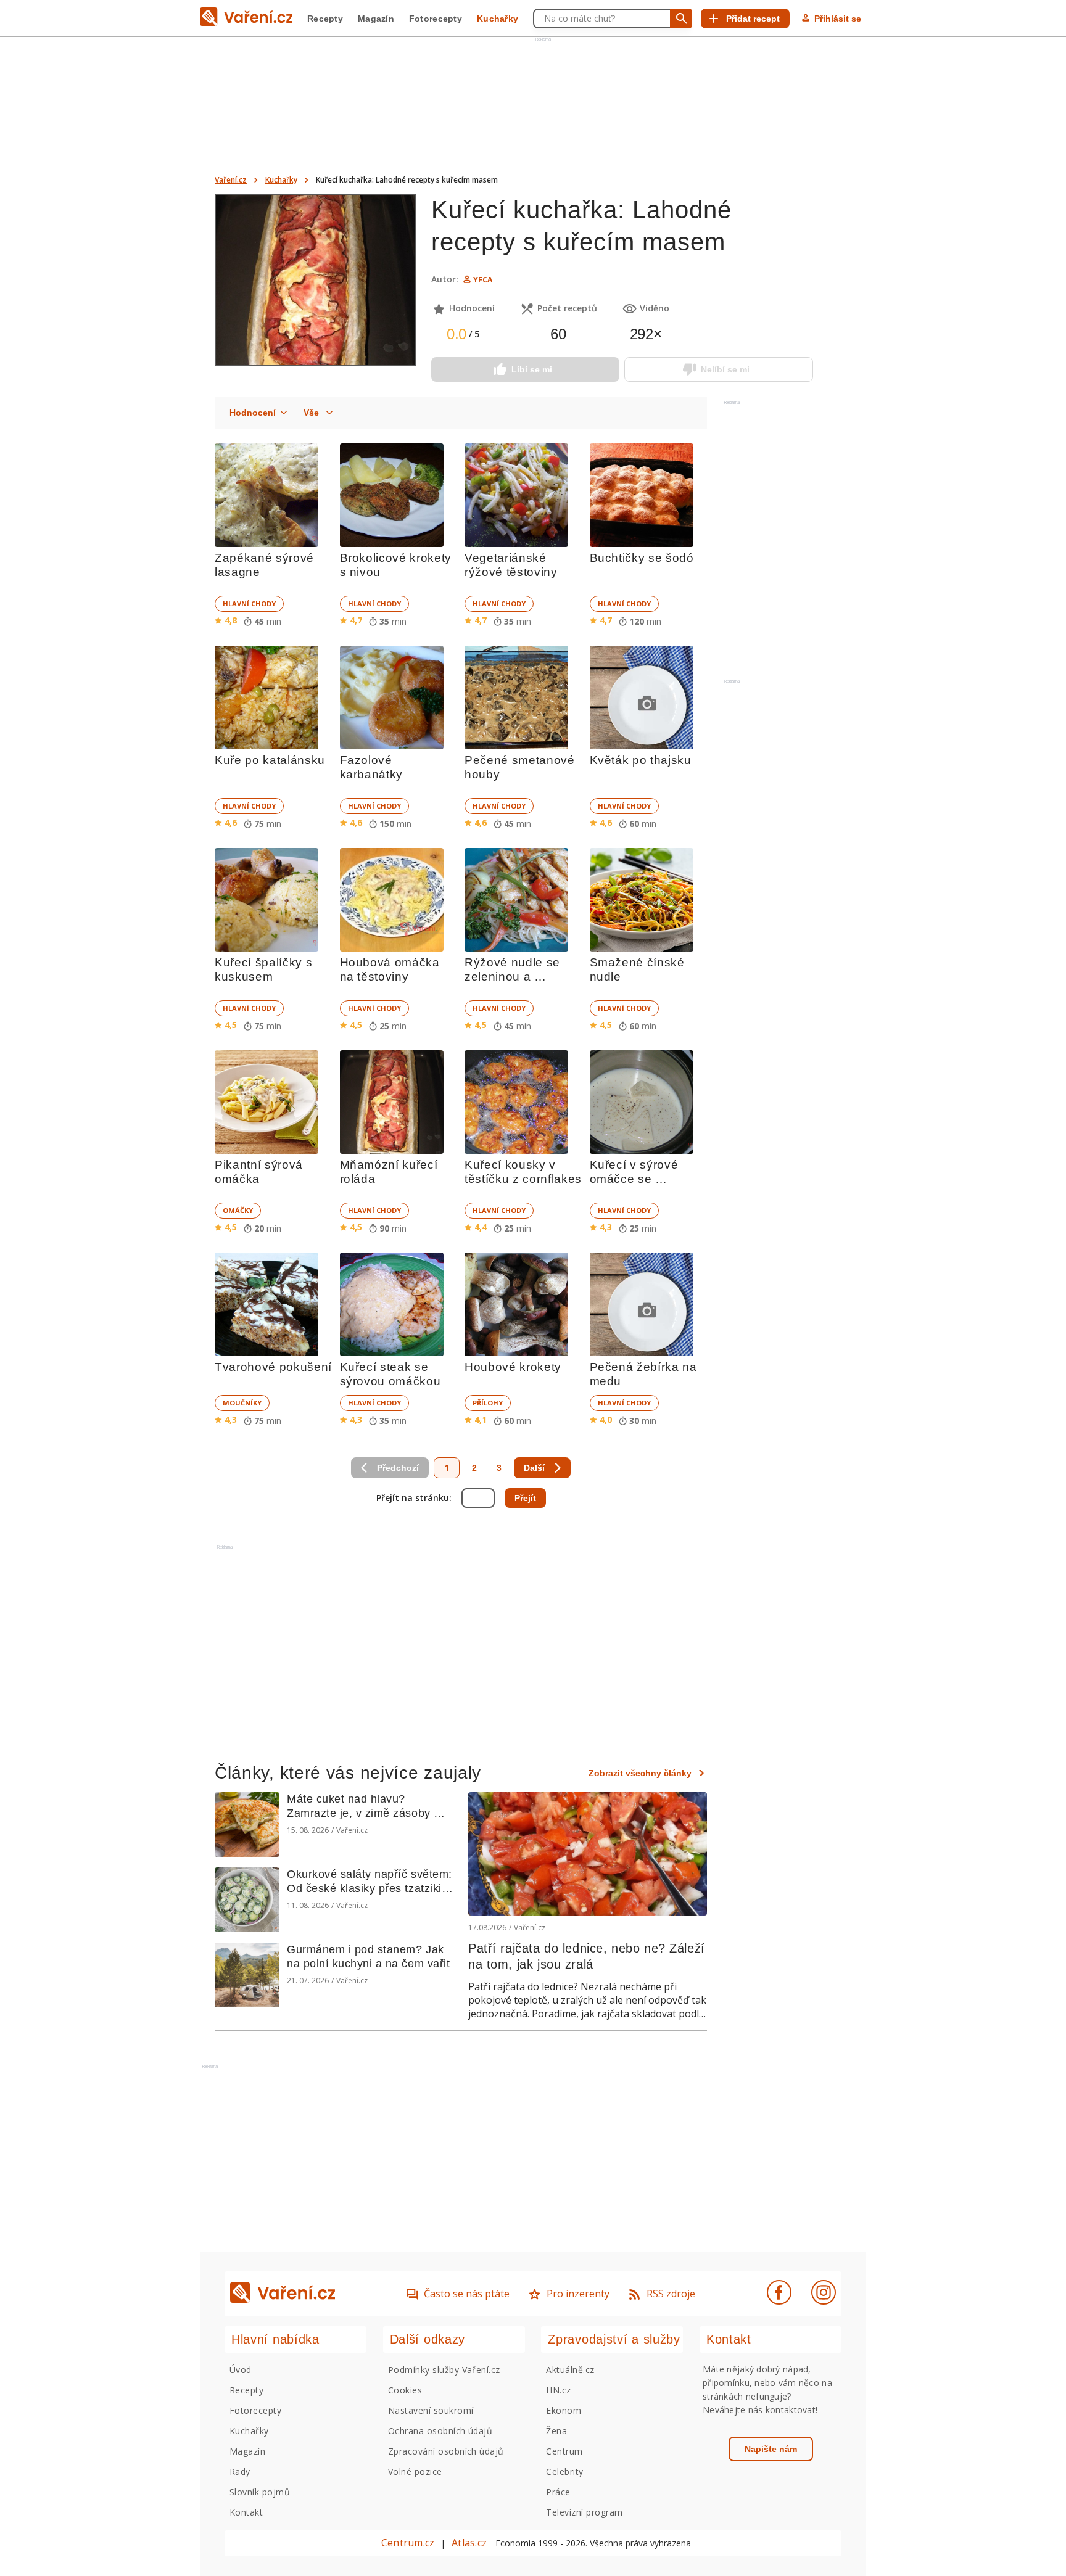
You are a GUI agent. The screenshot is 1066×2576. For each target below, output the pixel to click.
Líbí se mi (532, 369)
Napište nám (771, 2449)
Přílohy (488, 1403)
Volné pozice (415, 2471)
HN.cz (558, 2390)
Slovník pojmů (260, 2492)
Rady (240, 2471)
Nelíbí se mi (725, 369)
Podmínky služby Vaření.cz (444, 2370)
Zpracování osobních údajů (446, 2451)
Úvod (241, 2370)
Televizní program (584, 2512)
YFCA (483, 280)
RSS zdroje (671, 2294)
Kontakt (246, 2512)
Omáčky (238, 1210)
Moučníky (242, 1403)
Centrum (564, 2451)
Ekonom (564, 2410)
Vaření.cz (231, 180)
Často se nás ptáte (467, 2294)
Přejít (525, 1498)
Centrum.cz (408, 2543)
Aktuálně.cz (570, 2370)
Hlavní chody (249, 603)
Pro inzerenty (578, 2294)
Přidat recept (753, 19)
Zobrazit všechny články (640, 1773)
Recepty (325, 19)
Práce (558, 2492)
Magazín (376, 19)
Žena (556, 2431)
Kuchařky (498, 19)
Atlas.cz (469, 2543)
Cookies (405, 2390)
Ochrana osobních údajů (440, 2431)
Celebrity (564, 2471)
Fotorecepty (436, 19)
